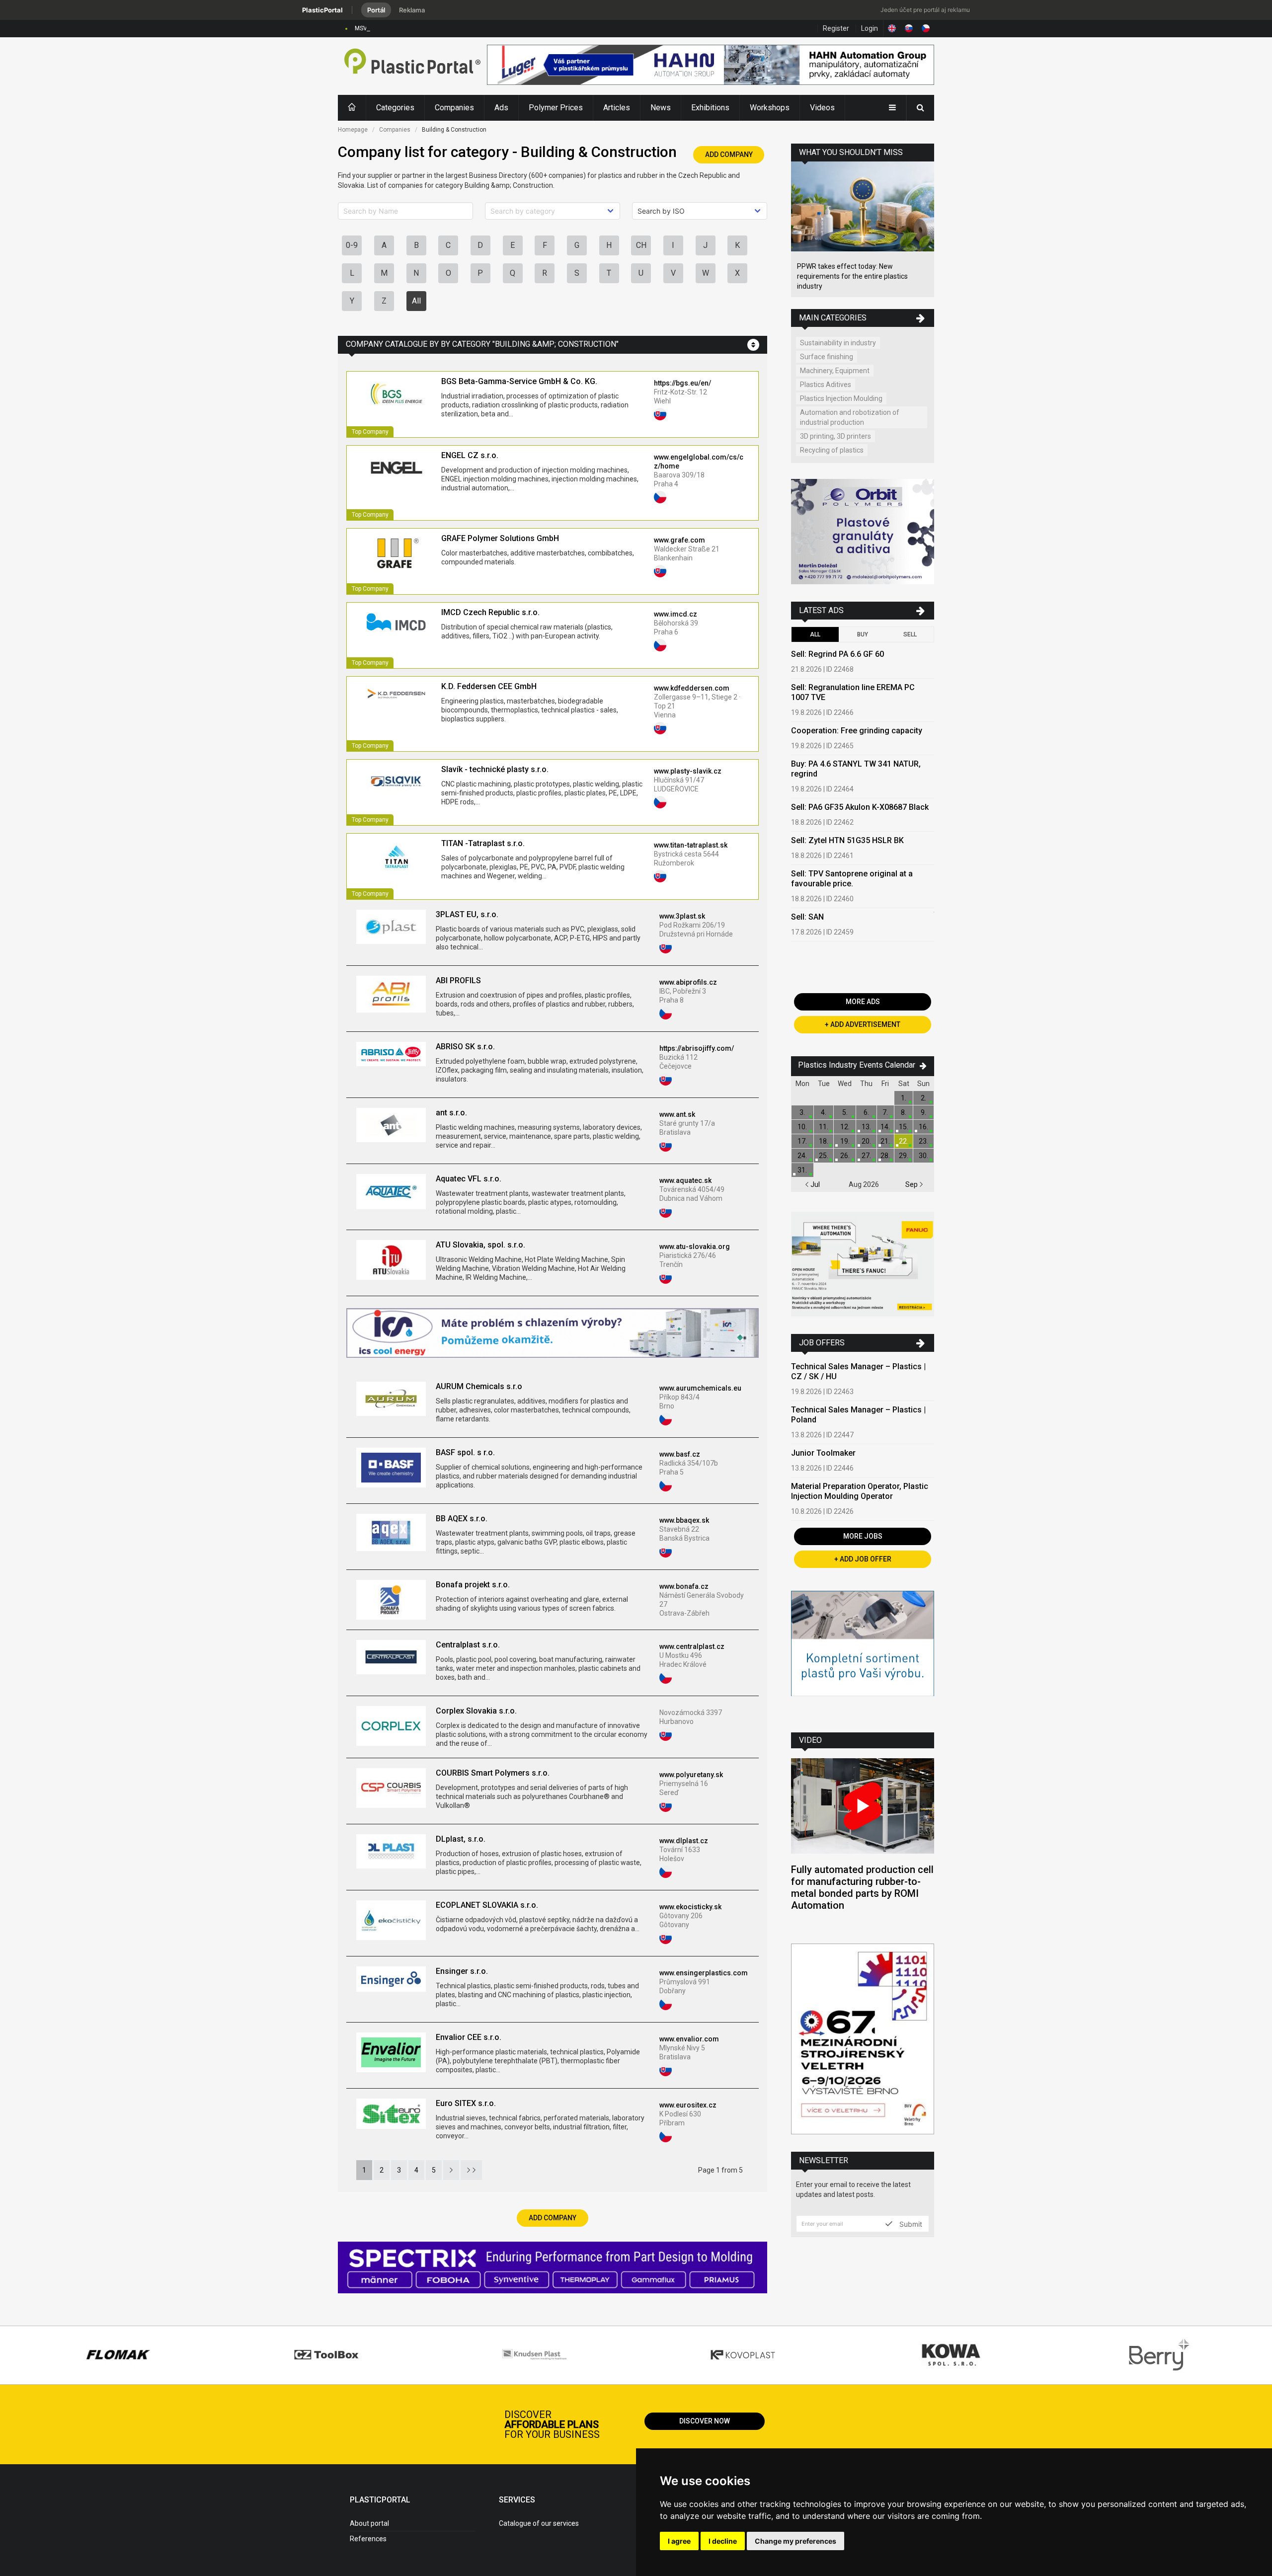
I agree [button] (679, 2541)
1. (904, 1098)
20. (866, 1141)
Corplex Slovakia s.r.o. (476, 1711)
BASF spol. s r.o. (465, 1452)
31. (802, 1170)
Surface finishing (827, 357)
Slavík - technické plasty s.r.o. (495, 769)
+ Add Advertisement (863, 1024)
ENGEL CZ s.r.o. (470, 455)
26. (845, 1156)
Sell (910, 634)
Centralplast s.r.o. (468, 1645)
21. (885, 1141)
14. (885, 1127)
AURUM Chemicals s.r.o (479, 1386)
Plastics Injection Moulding (841, 398)
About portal (369, 2523)
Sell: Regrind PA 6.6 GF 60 (837, 654)
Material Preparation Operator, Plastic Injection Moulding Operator (860, 1491)
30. (923, 1156)
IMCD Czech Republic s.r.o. (490, 612)
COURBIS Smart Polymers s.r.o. (493, 1773)
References (368, 2539)
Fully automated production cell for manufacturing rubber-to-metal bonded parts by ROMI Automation (862, 1887)
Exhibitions (710, 108)
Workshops (770, 108)
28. (885, 1156)
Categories (395, 108)
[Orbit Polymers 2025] (863, 533)
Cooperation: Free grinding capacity (857, 731)
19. (845, 1141)
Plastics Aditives (826, 385)
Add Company (729, 155)
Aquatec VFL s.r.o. (469, 1179)
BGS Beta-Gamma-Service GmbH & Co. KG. (519, 381)
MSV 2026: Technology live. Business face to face (424, 28)
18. (824, 1141)
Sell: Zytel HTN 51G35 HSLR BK (847, 840)
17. (802, 1141)
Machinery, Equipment (835, 371)
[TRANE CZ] (552, 1334)
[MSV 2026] (863, 2040)
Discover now (705, 2421)
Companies (454, 108)
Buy (863, 634)
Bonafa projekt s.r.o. (473, 1585)
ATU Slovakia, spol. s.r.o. (480, 1245)
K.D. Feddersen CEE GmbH (489, 686)
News (661, 108)
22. (904, 1141)
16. (923, 1127)
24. (802, 1156)
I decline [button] (723, 2541)
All (416, 301)
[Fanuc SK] (863, 1266)
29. (904, 1156)
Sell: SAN (807, 917)
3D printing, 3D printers (835, 436)
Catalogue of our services (539, 2523)
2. (923, 1098)
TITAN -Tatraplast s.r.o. (483, 843)
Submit (910, 2224)
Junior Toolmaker (823, 1453)
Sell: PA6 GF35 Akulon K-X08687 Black (860, 807)
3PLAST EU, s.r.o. (467, 914)
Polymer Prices (556, 108)
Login (870, 28)
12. (845, 1127)
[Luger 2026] (711, 66)
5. (845, 1112)
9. (923, 1112)
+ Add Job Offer (863, 1559)
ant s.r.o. (451, 1113)
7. (885, 1112)
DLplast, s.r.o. (461, 1839)
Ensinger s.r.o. (462, 1971)
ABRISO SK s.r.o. (465, 1047)
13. (866, 1127)
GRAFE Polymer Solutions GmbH (500, 538)
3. (802, 1112)
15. (904, 1127)
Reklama (412, 10)
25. (824, 1156)
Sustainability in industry (838, 343)
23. (923, 1141)
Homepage (353, 130)
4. (824, 1112)
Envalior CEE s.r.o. (469, 2037)
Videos (822, 108)
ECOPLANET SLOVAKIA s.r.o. (487, 1905)
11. (824, 1127)
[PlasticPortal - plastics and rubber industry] (412, 66)
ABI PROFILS (458, 980)
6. (866, 1112)
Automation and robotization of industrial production (850, 417)
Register (836, 28)
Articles (617, 108)
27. (866, 1156)
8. (904, 1112)
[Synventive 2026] (553, 2269)
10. (802, 1127)
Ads (501, 108)
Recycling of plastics (832, 450)
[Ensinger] (863, 1654)
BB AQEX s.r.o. (462, 1519)
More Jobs (863, 1536)
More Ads (863, 1002)
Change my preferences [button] (795, 2541)
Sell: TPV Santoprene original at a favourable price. (852, 879)
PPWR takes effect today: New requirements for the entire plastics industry (852, 276)
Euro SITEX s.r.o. (466, 2103)
